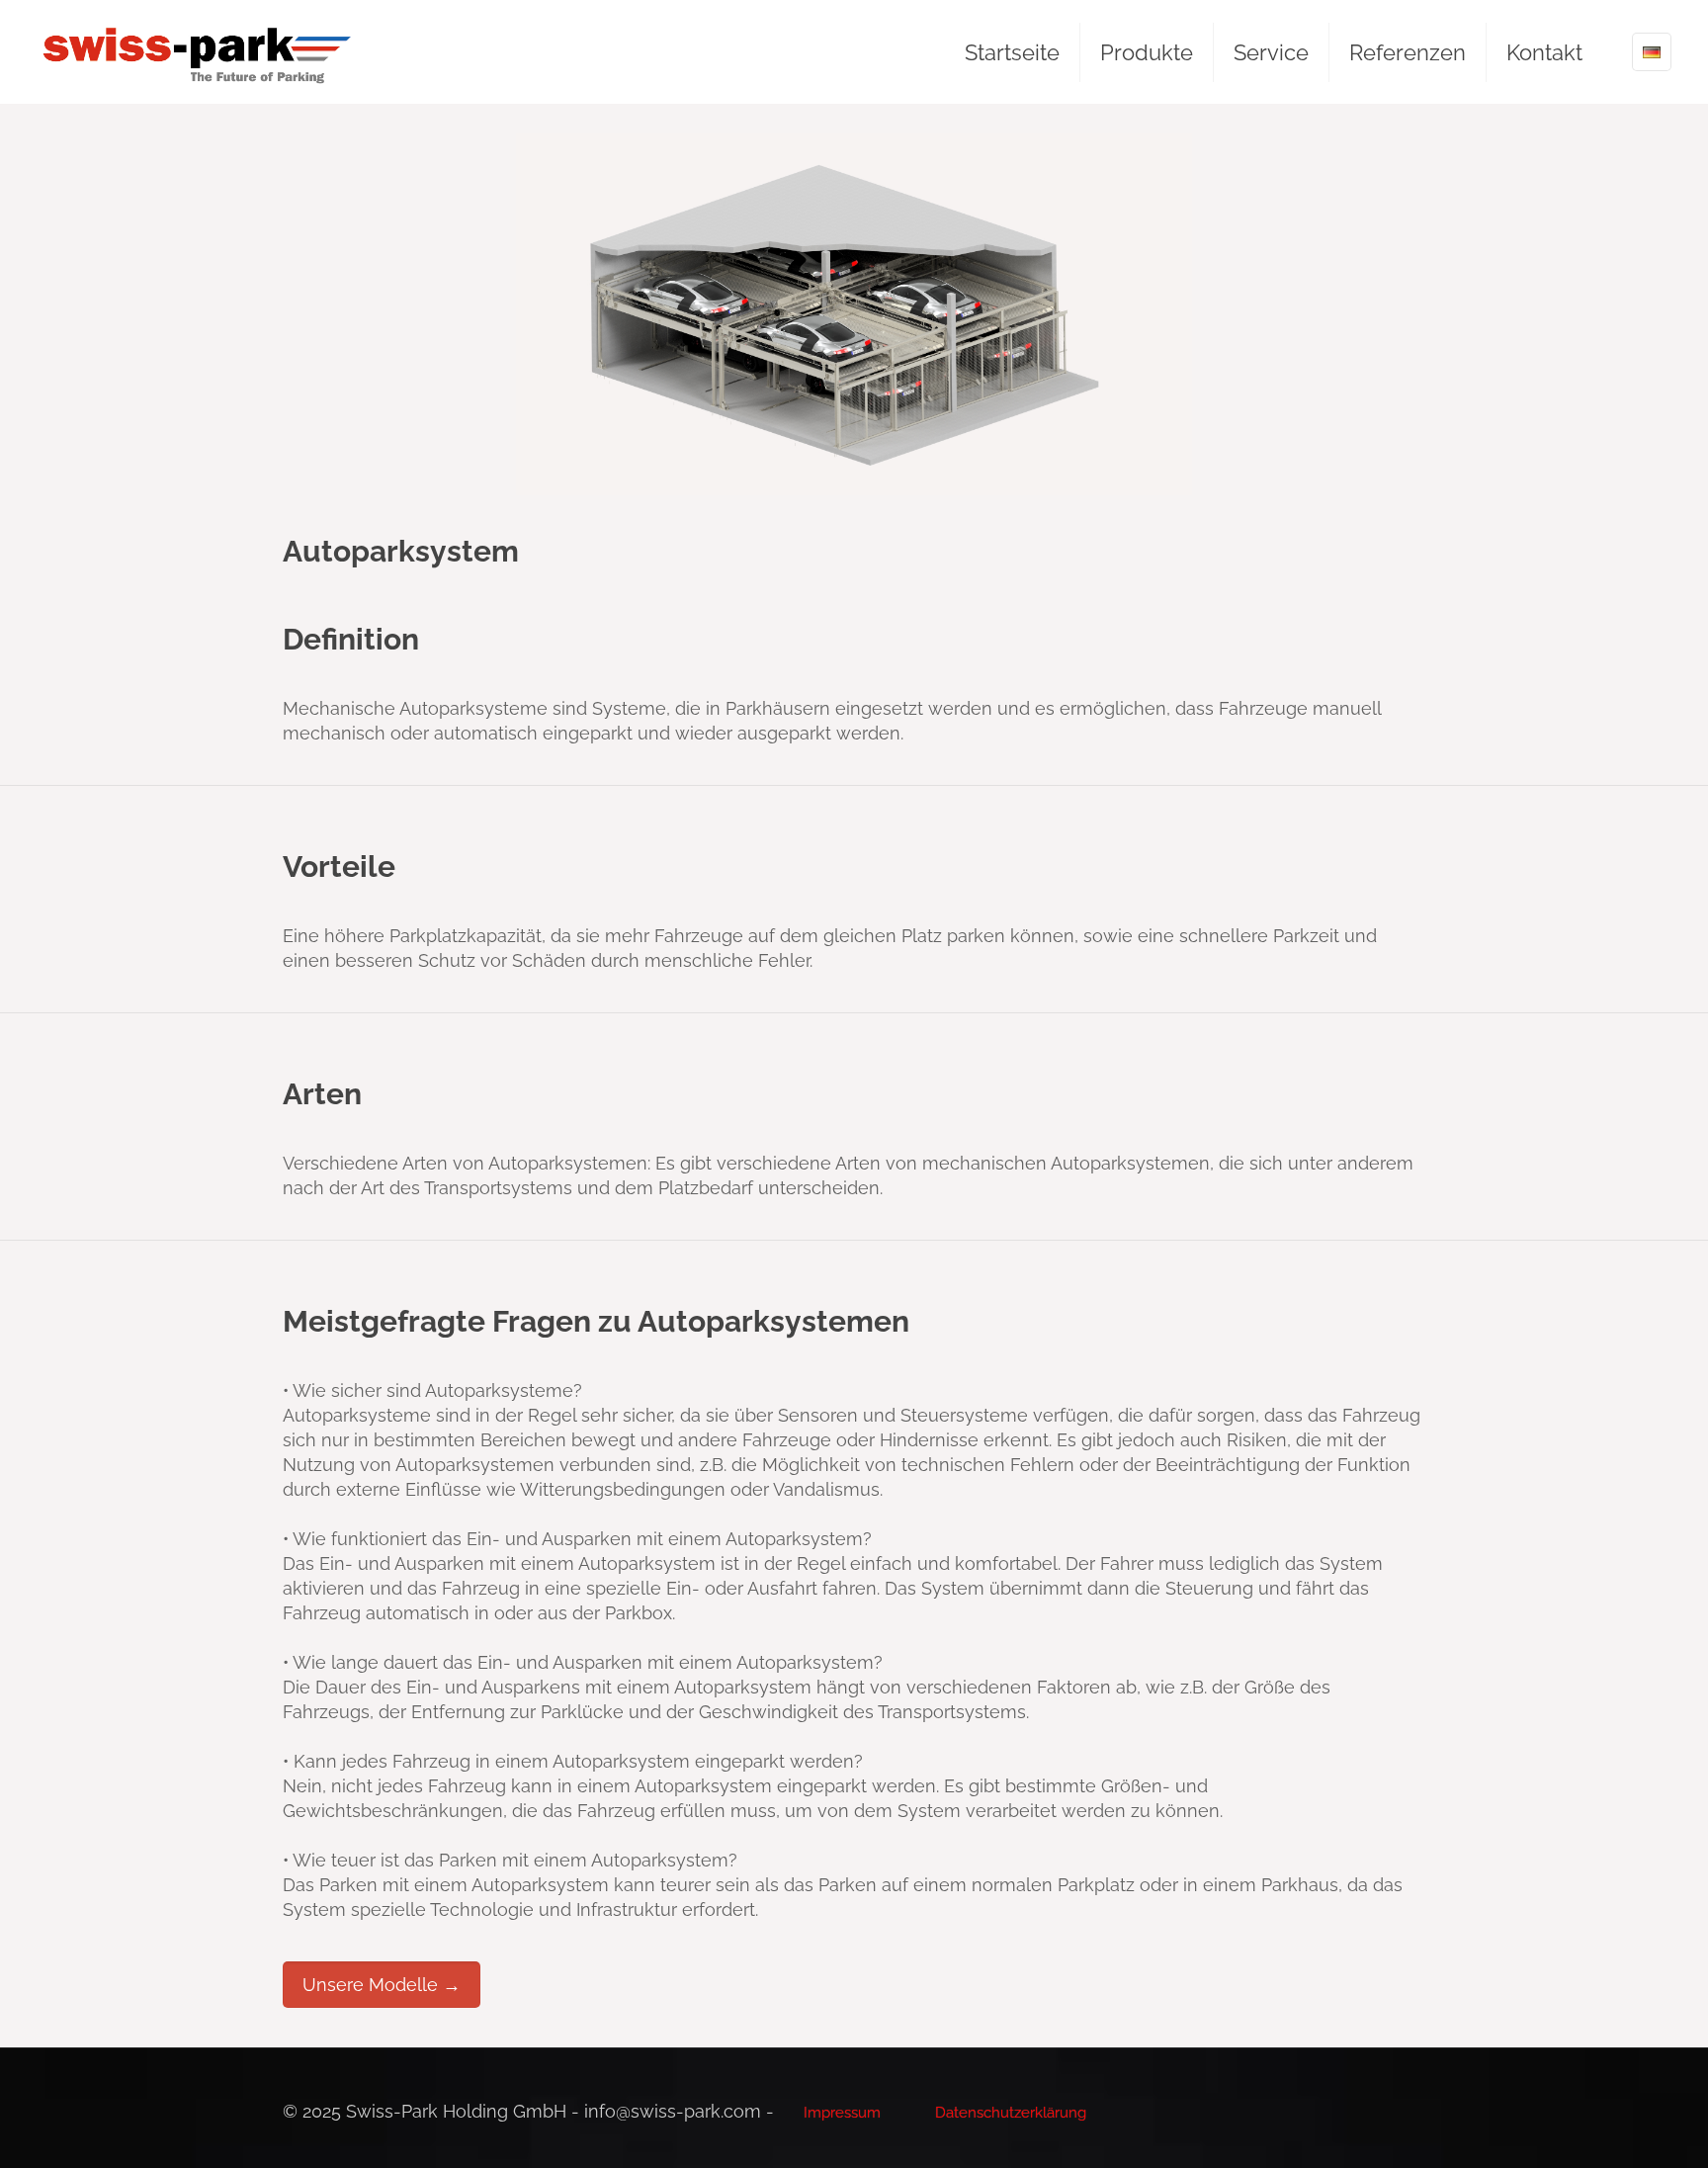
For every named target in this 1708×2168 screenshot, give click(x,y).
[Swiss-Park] (197, 52)
